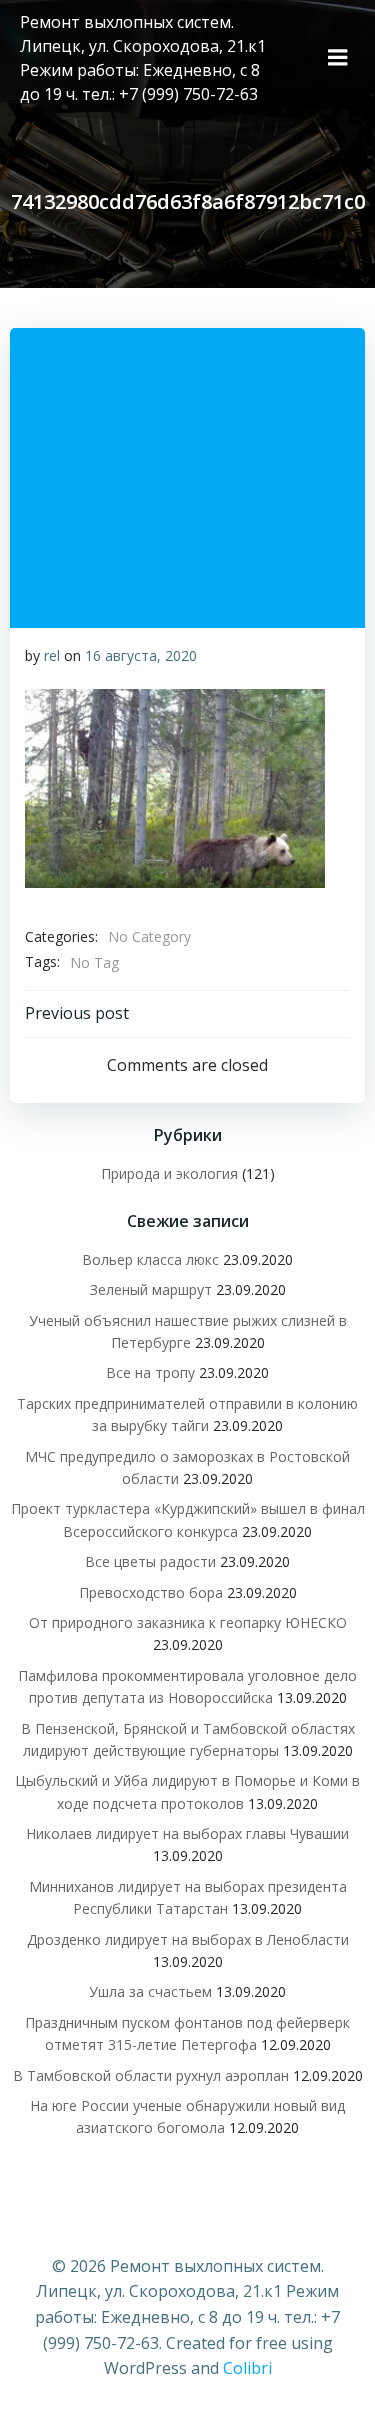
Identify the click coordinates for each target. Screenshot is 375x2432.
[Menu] (338, 58)
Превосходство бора (151, 1592)
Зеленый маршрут (151, 1289)
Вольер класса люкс (150, 1259)
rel (52, 655)
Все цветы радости (150, 1561)
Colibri (247, 2368)
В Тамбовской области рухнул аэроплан (151, 2075)
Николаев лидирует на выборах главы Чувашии (187, 1833)
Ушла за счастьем (150, 1991)
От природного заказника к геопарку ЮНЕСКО (188, 1622)
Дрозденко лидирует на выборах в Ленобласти (188, 1939)
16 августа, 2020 (141, 655)
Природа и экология (169, 1173)
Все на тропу (150, 1372)
